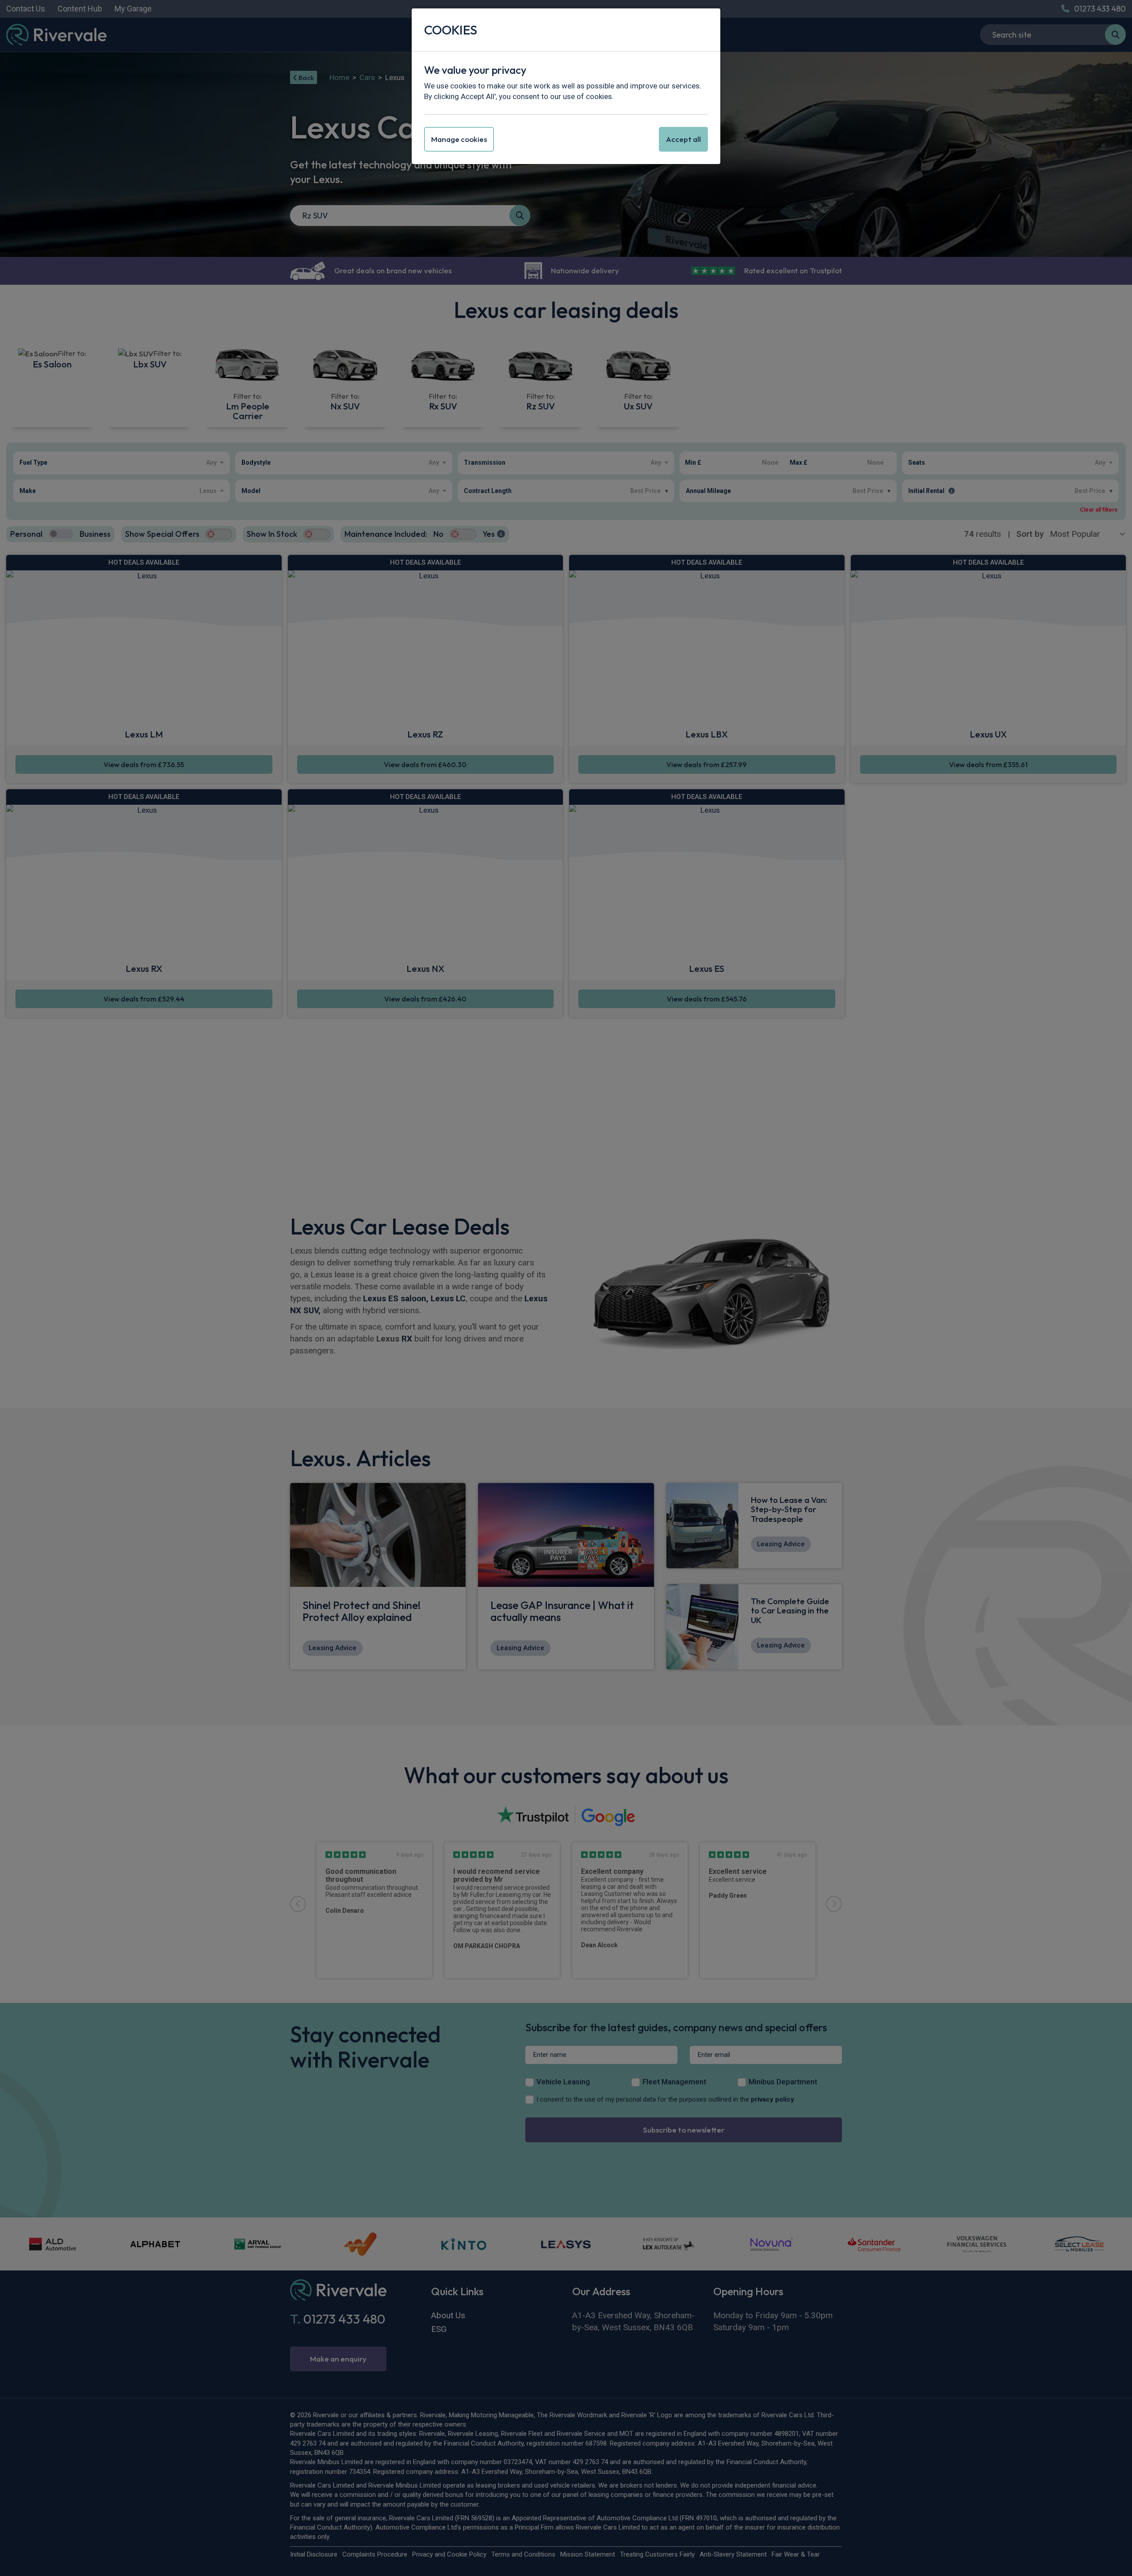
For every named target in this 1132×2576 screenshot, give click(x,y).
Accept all (683, 139)
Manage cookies (459, 139)
